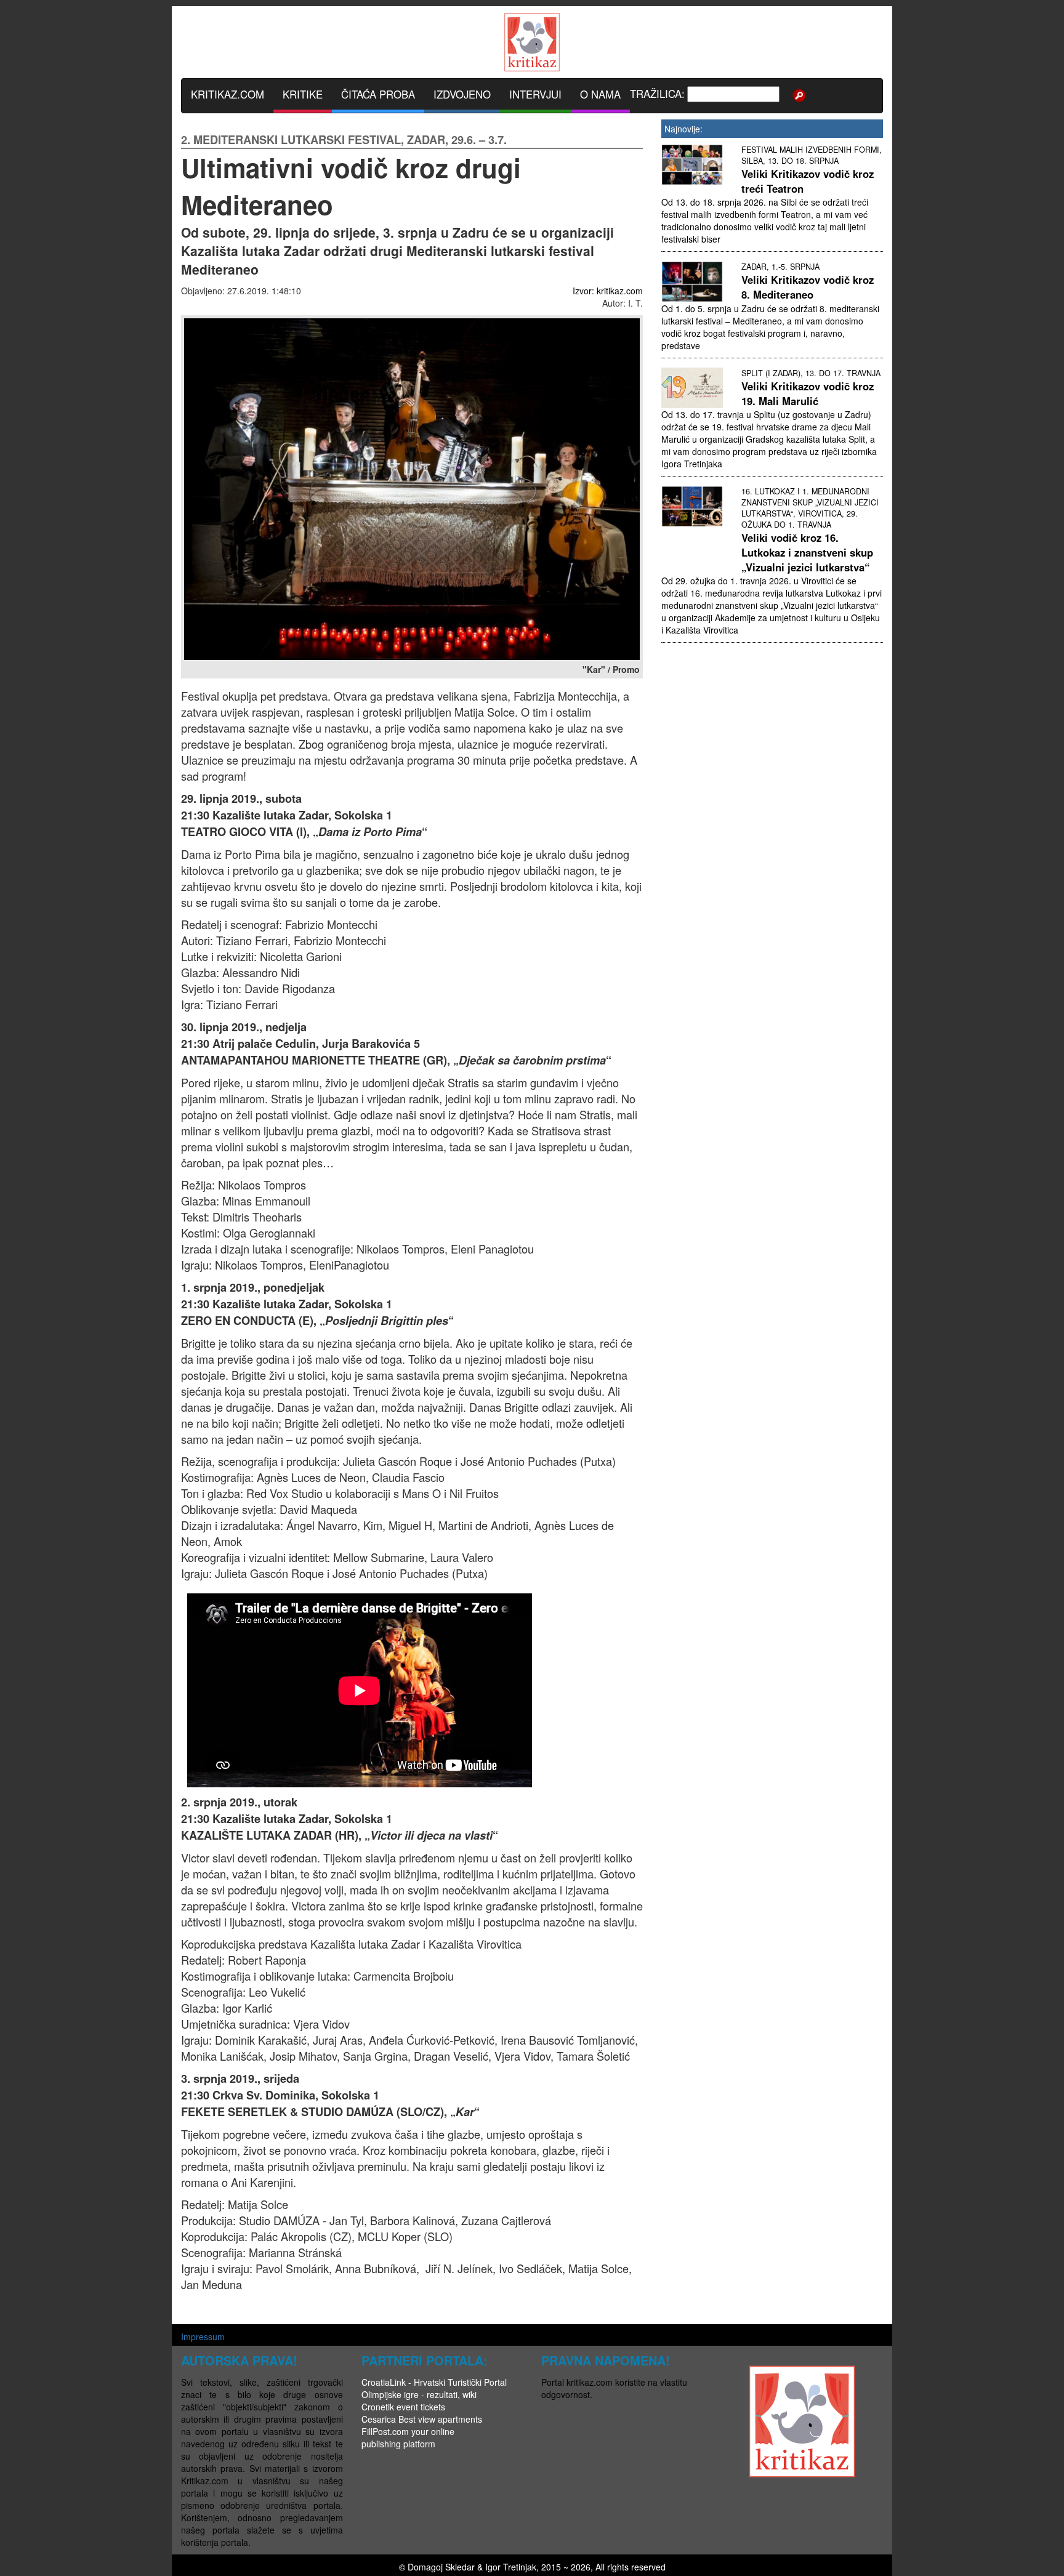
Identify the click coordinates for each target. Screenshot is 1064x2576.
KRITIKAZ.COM (228, 94)
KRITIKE (303, 94)
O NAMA (600, 94)
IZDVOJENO (462, 94)
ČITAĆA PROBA (378, 94)
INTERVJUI (535, 94)
